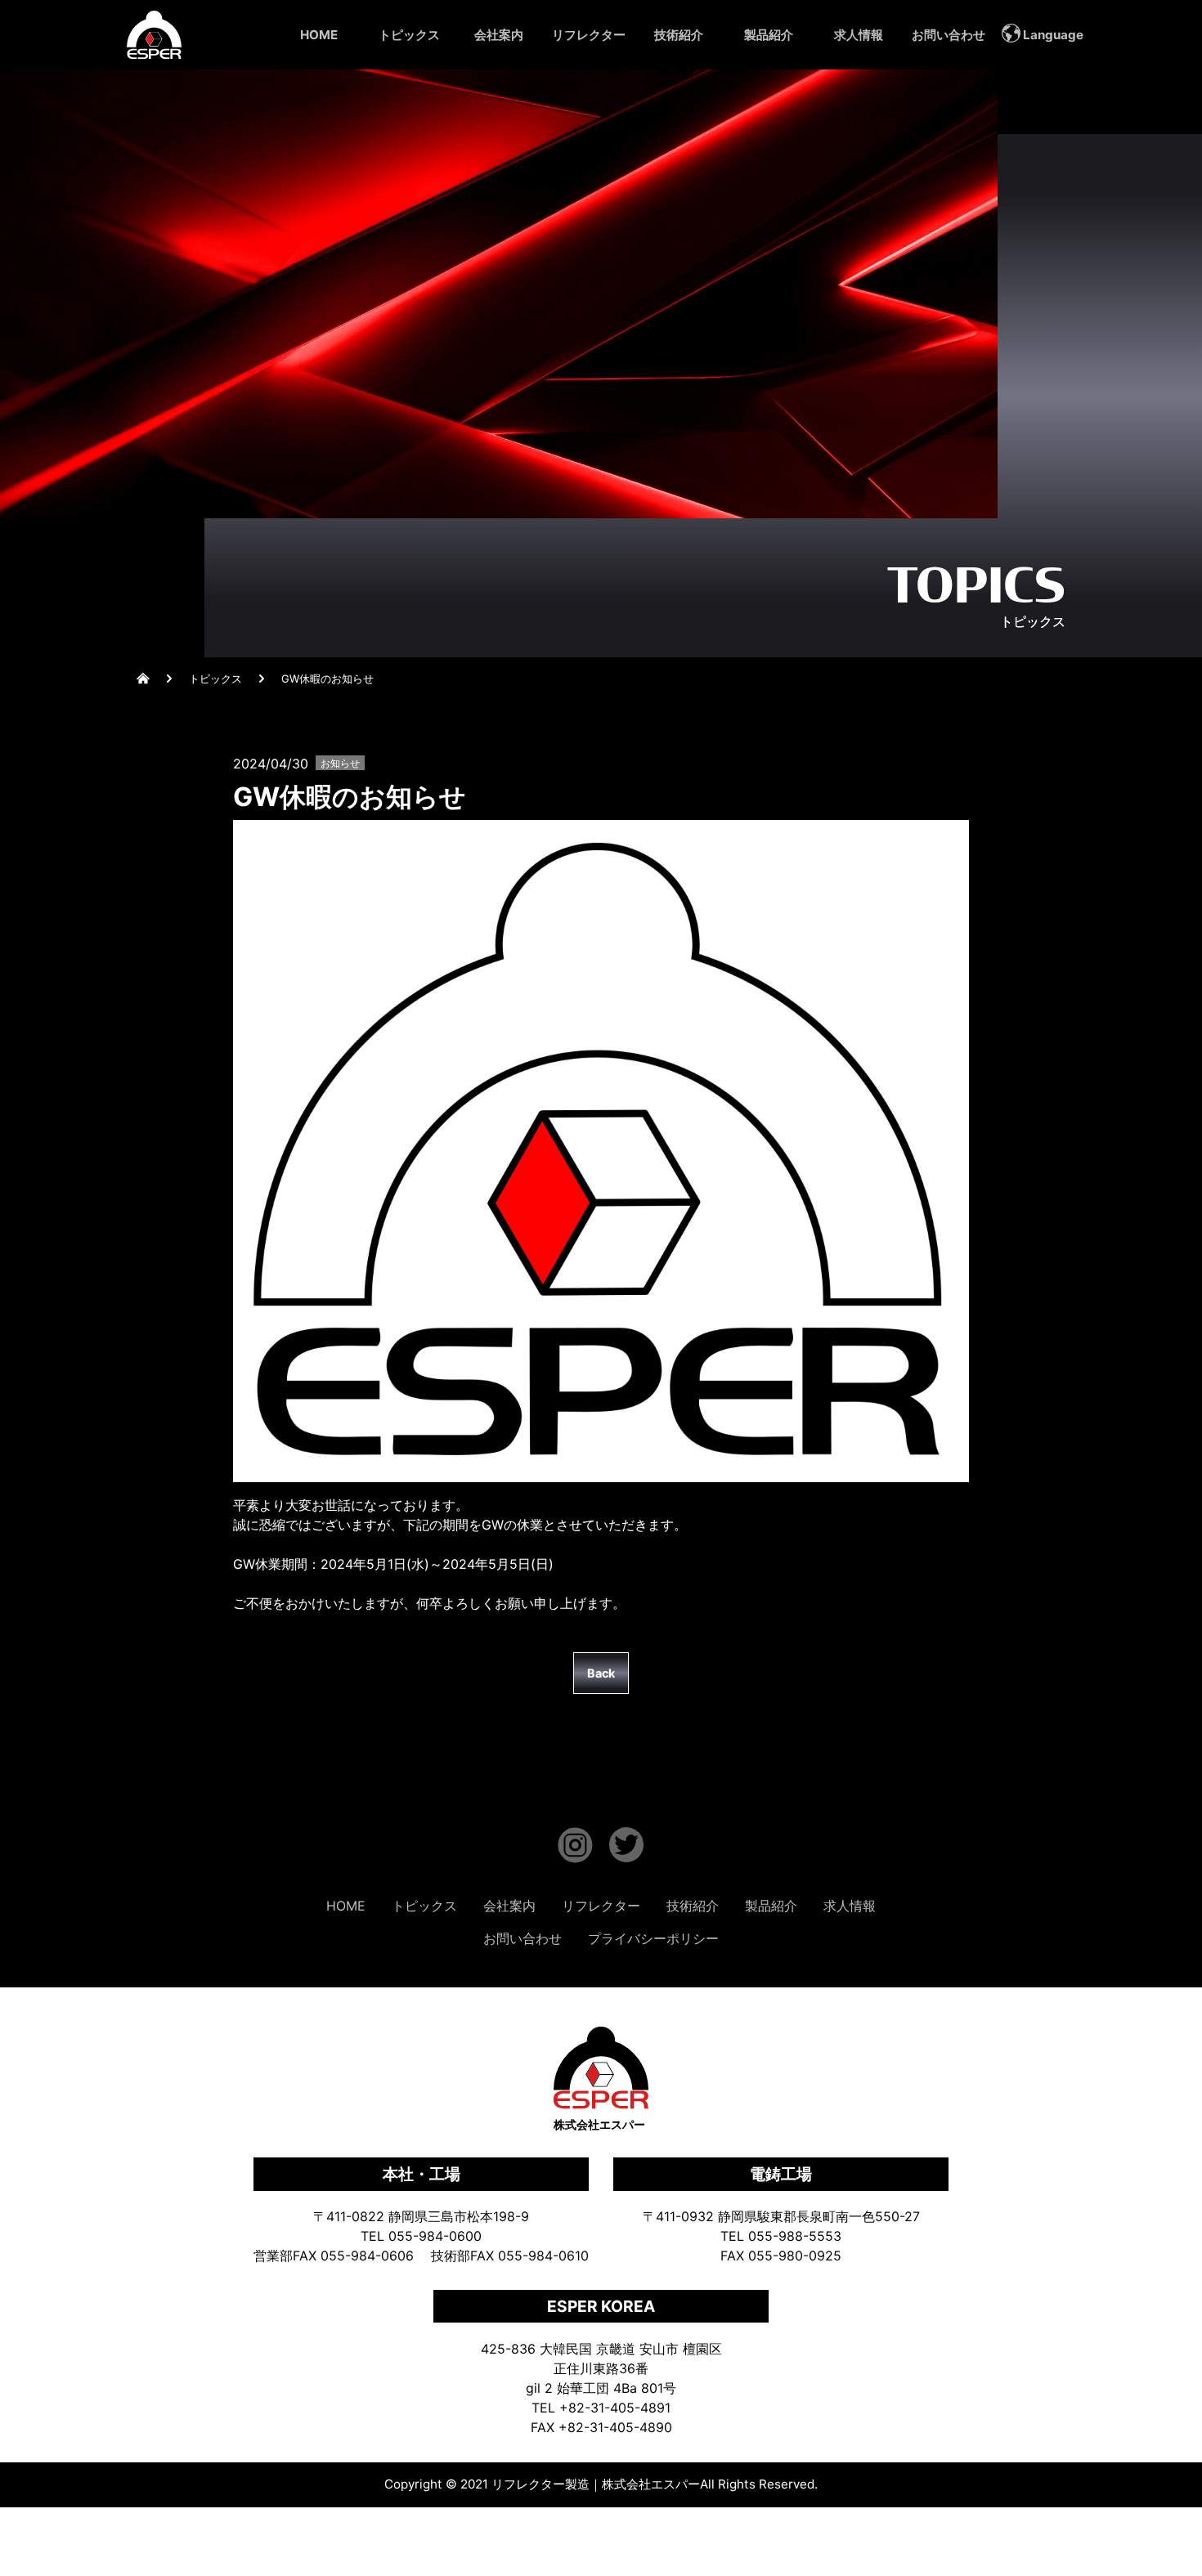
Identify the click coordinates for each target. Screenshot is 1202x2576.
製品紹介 (769, 35)
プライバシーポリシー (653, 1938)
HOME (319, 35)
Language (1053, 35)
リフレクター (589, 35)
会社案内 (499, 35)
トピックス (409, 35)
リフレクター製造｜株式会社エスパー (596, 2484)
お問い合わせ (949, 35)
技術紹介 (679, 35)
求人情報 (859, 35)
